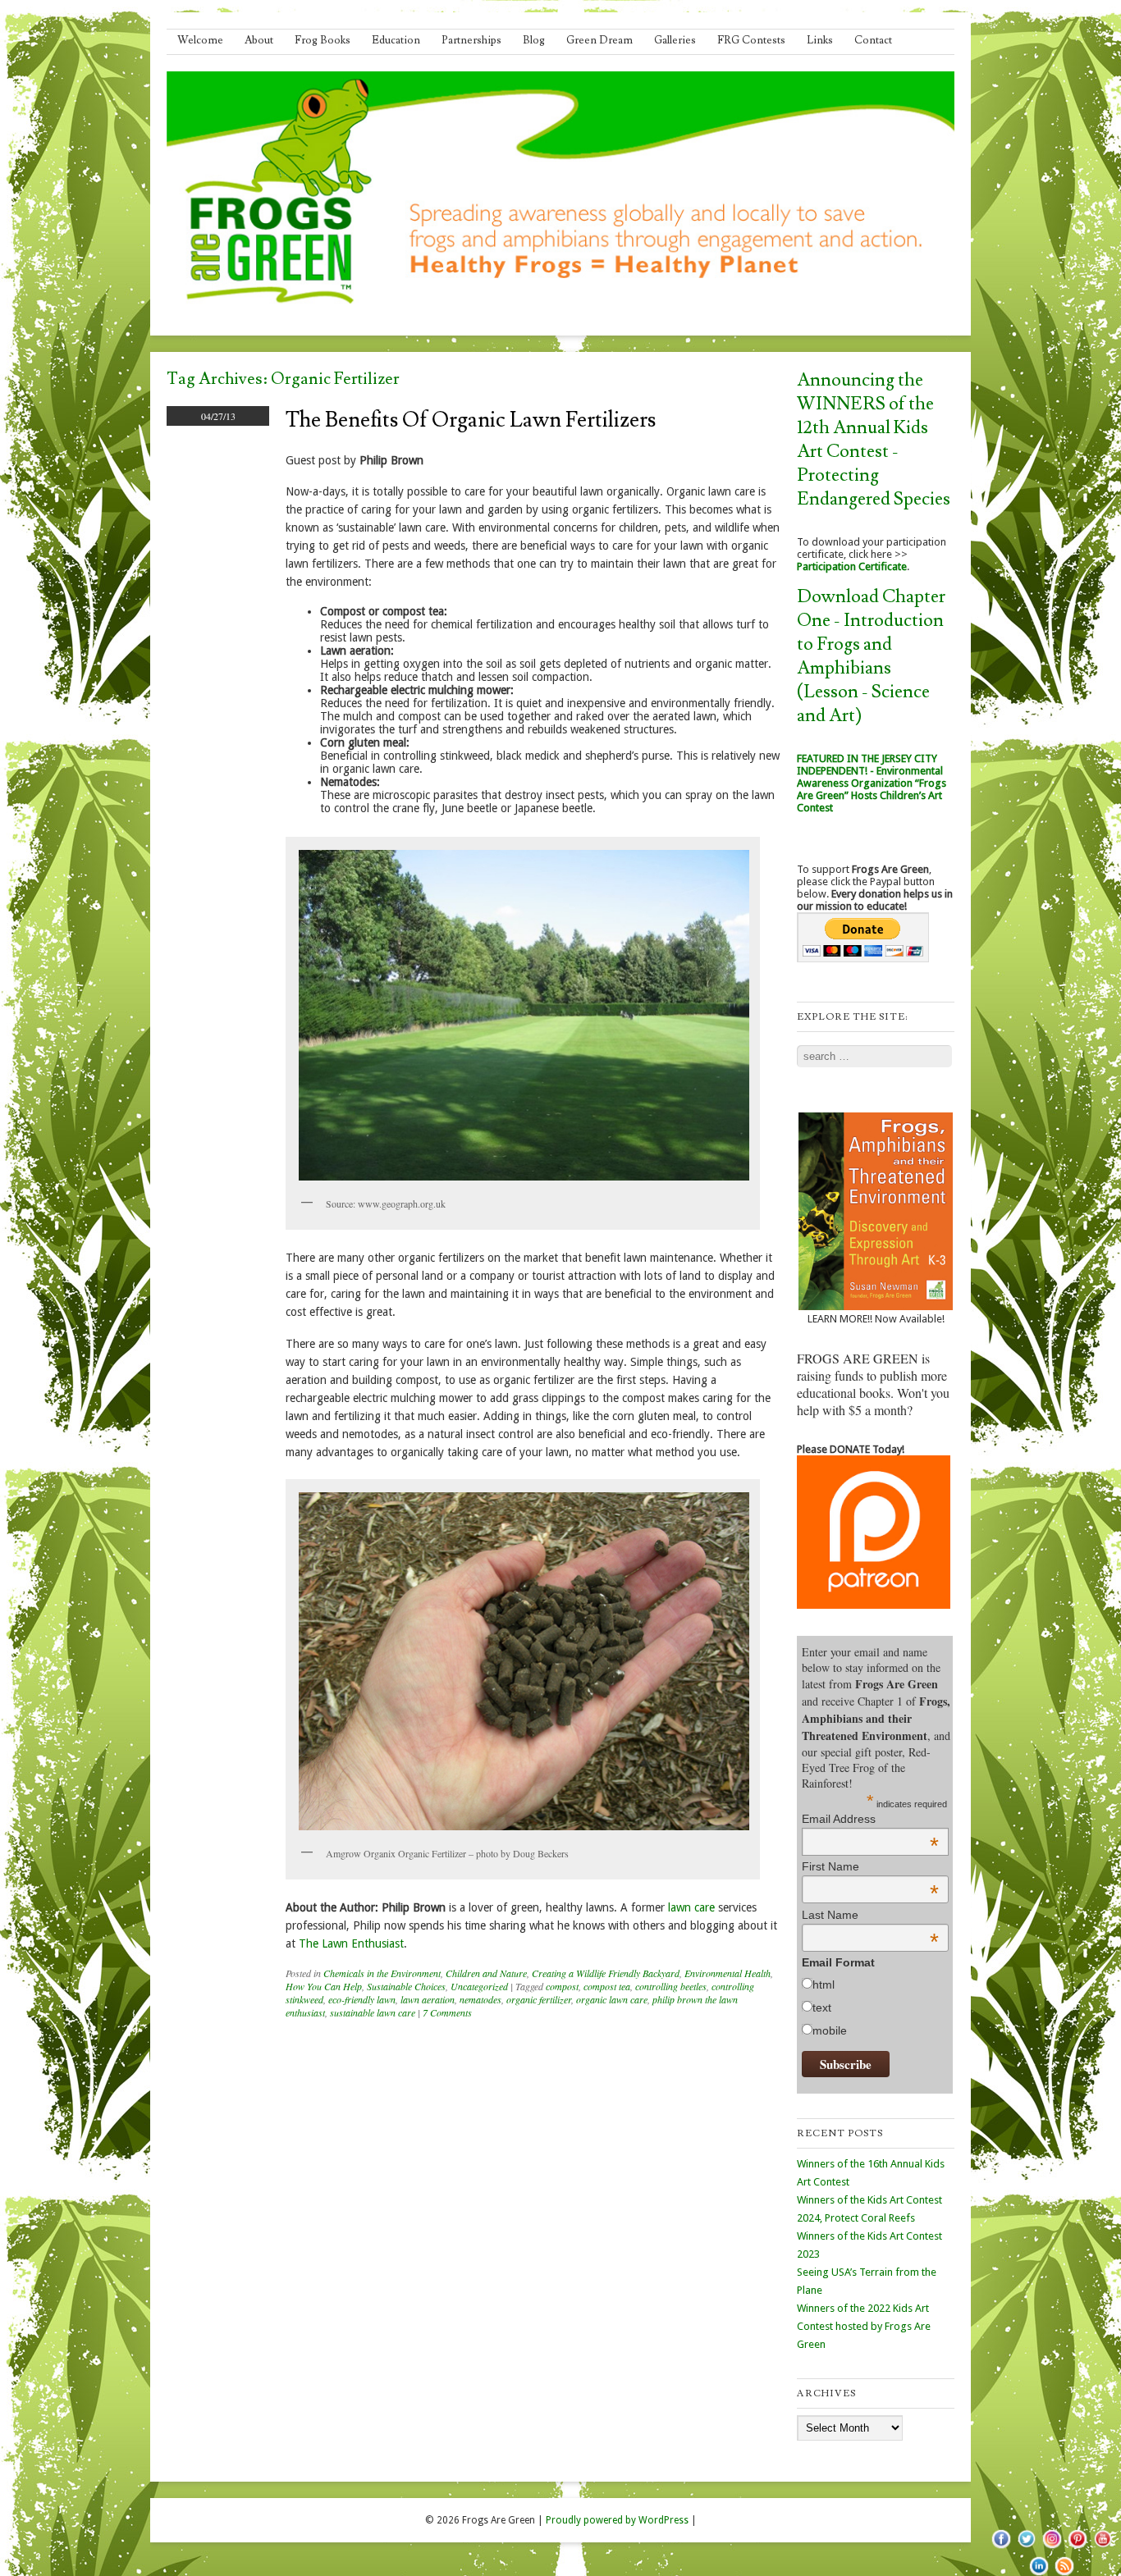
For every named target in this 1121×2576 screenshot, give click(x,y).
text (822, 2007)
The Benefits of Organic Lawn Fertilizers (471, 420)
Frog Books (323, 40)
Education (396, 40)
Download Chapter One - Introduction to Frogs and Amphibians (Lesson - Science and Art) (871, 656)
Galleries (675, 40)
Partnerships (471, 40)
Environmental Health (728, 1973)
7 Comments (447, 2012)
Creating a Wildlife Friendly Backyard (606, 1973)
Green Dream (599, 40)
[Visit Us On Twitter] (1026, 2547)
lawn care (691, 1907)
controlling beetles (671, 1986)
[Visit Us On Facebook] (1001, 2547)
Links (820, 40)
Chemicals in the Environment (382, 1973)
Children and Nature (486, 1973)
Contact (873, 40)
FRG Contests (751, 40)
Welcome (200, 40)
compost (562, 1986)
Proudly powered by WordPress (617, 2520)
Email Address (870, 1819)
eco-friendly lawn (362, 1999)
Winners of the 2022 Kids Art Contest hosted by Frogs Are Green (864, 2326)
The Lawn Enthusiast (351, 1943)
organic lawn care (612, 1999)
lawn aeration (428, 1999)
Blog (534, 40)
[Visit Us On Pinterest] (1077, 2547)
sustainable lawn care (373, 2012)
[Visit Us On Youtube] (1103, 2547)
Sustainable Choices (406, 1986)
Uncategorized (479, 1986)
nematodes (480, 1999)
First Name (870, 1866)
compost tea (607, 1986)
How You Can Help (324, 1986)
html (824, 1985)
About (259, 40)
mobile (830, 2030)
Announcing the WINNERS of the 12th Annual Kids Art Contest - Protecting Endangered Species (874, 440)
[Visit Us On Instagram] (1052, 2547)
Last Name (870, 1915)
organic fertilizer (539, 1999)
